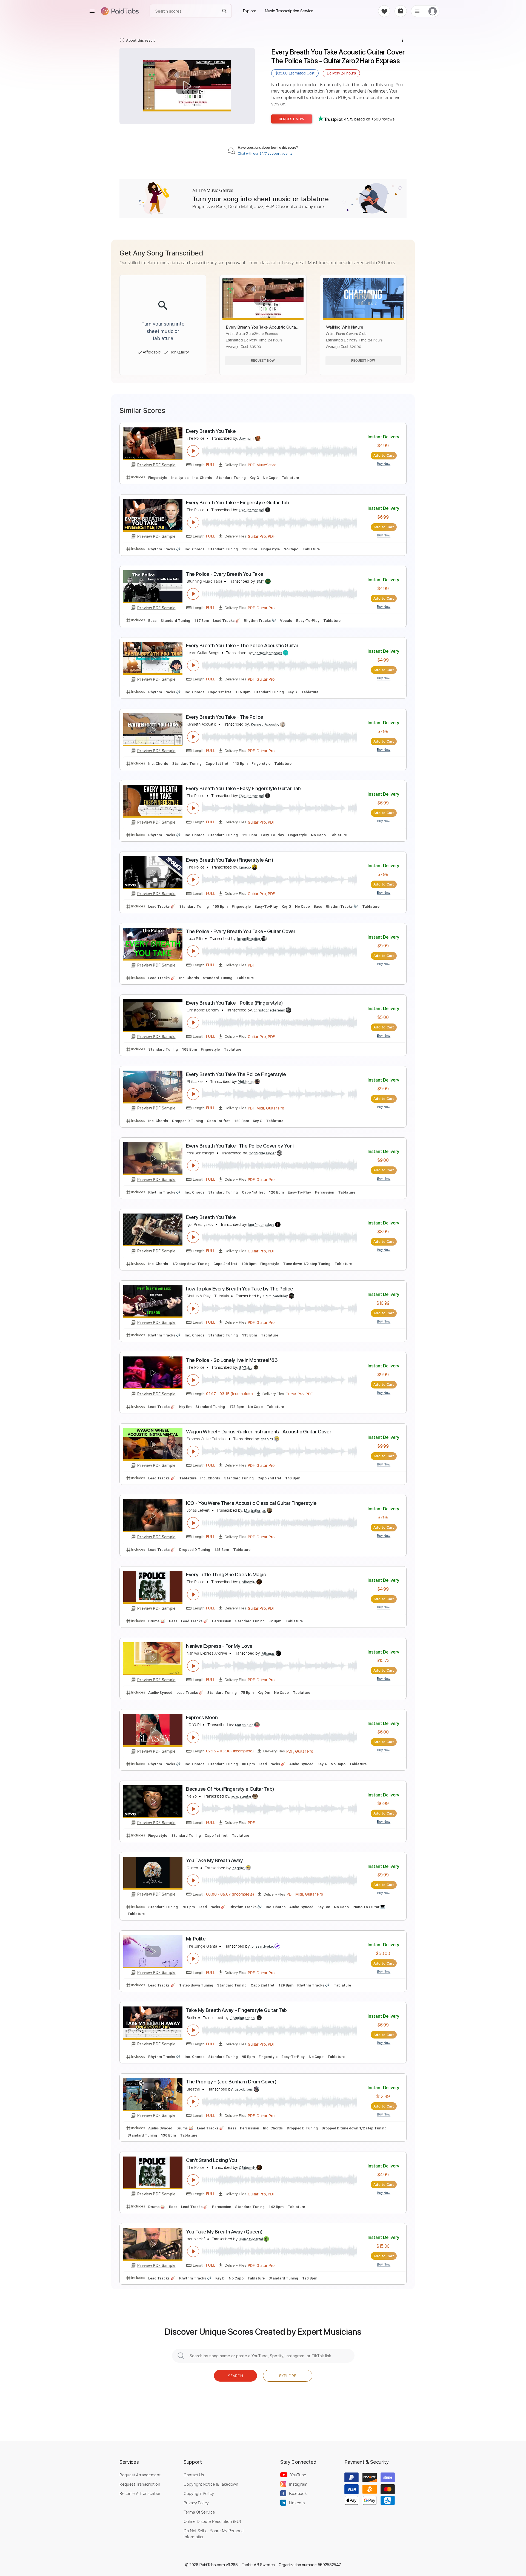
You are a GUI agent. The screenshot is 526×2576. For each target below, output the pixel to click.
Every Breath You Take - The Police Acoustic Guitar (242, 646)
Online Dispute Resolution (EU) (212, 2521)
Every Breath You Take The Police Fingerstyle (236, 1074)
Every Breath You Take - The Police (225, 717)
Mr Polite (196, 1939)
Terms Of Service (199, 2512)
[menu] (92, 11)
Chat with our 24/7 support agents (265, 154)
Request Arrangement (140, 2475)
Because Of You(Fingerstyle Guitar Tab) (230, 1789)
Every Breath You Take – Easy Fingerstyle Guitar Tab (243, 788)
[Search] (225, 11)
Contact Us (194, 2475)
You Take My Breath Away (215, 1860)
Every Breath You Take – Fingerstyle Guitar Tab (238, 503)
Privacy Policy (196, 2503)
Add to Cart (384, 455)
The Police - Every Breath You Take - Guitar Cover (241, 931)
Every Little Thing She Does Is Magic (226, 1575)
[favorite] (384, 11)
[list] (417, 11)
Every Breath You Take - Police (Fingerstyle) (235, 1003)
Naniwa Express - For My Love (219, 1646)
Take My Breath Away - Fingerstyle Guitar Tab (236, 2010)
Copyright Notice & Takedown (211, 2484)
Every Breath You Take (211, 431)
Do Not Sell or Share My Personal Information (214, 2534)
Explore (288, 2376)
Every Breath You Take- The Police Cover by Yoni (240, 1146)
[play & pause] (193, 451)
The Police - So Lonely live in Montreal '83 (232, 1360)
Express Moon (202, 1717)
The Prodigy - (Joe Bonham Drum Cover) (231, 2082)
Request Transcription (140, 2484)
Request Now (292, 119)
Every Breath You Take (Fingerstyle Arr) (230, 860)
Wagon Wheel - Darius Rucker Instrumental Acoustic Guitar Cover (259, 1432)
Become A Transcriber (140, 2493)
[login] (433, 11)
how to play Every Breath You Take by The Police (239, 1289)
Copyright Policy (199, 2493)
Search (235, 2376)
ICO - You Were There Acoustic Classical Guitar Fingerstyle (251, 1503)
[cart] (401, 11)
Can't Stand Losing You (211, 2160)
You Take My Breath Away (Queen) (224, 2232)
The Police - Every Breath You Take (225, 574)
